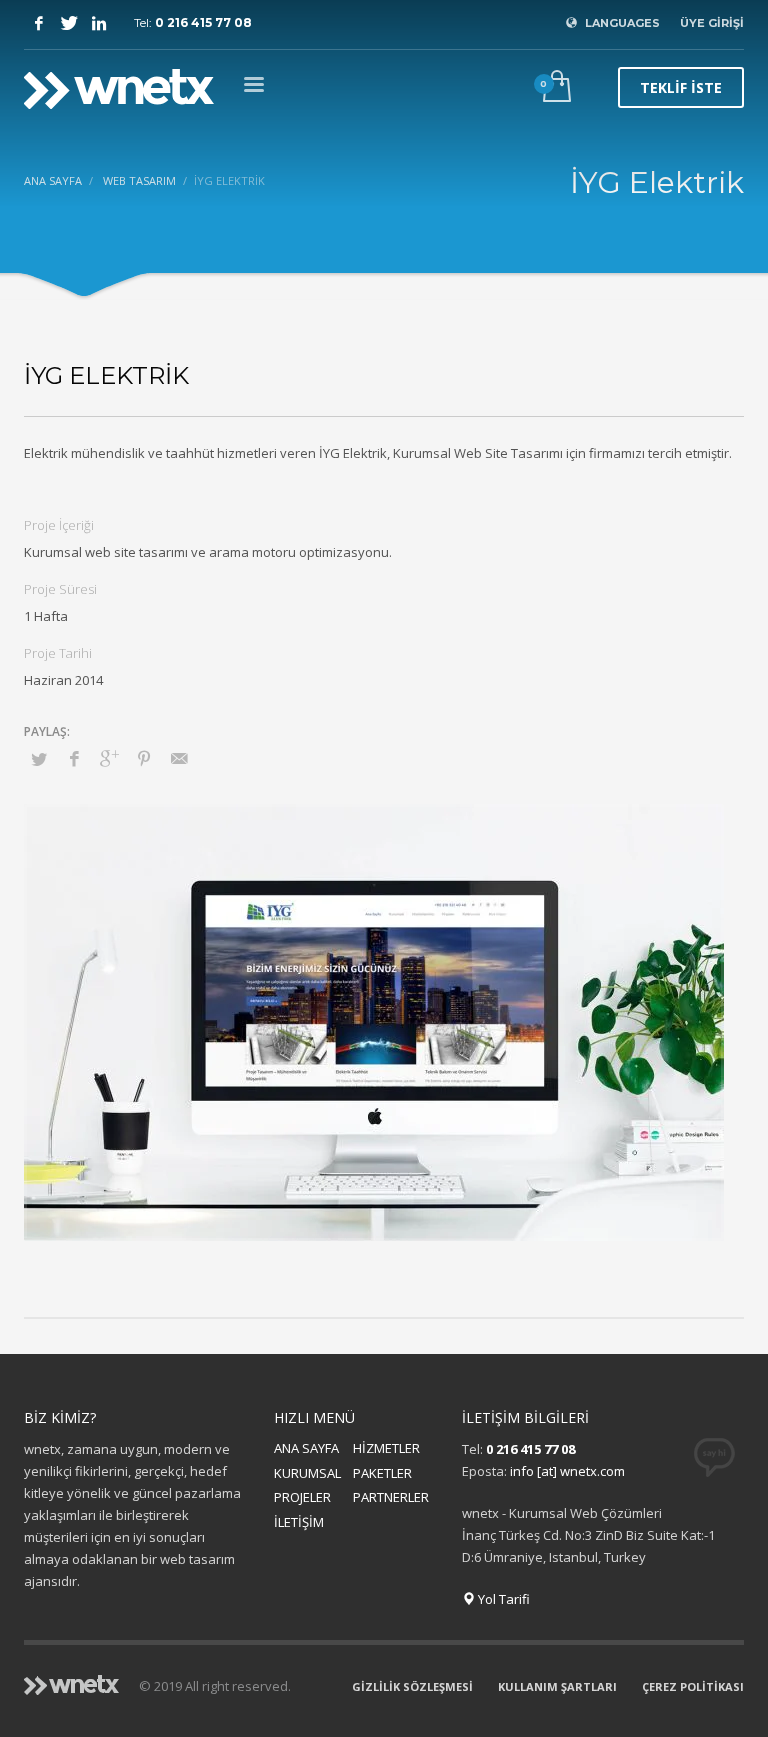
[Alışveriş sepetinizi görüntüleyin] (555, 88)
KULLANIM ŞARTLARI (557, 1686)
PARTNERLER (391, 1497)
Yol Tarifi (502, 1599)
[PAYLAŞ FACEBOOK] (74, 758)
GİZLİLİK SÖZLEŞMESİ (412, 1686)
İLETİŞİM (299, 1522)
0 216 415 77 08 (203, 22)
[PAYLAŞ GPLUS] (109, 758)
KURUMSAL (307, 1473)
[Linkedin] (99, 23)
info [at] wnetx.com (567, 1471)
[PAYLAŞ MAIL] (179, 758)
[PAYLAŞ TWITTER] (39, 759)
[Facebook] (39, 23)
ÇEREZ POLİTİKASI (693, 1686)
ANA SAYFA (306, 1448)
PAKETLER (382, 1473)
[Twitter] (69, 23)
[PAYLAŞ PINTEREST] (144, 758)
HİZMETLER (386, 1448)
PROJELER (302, 1497)
